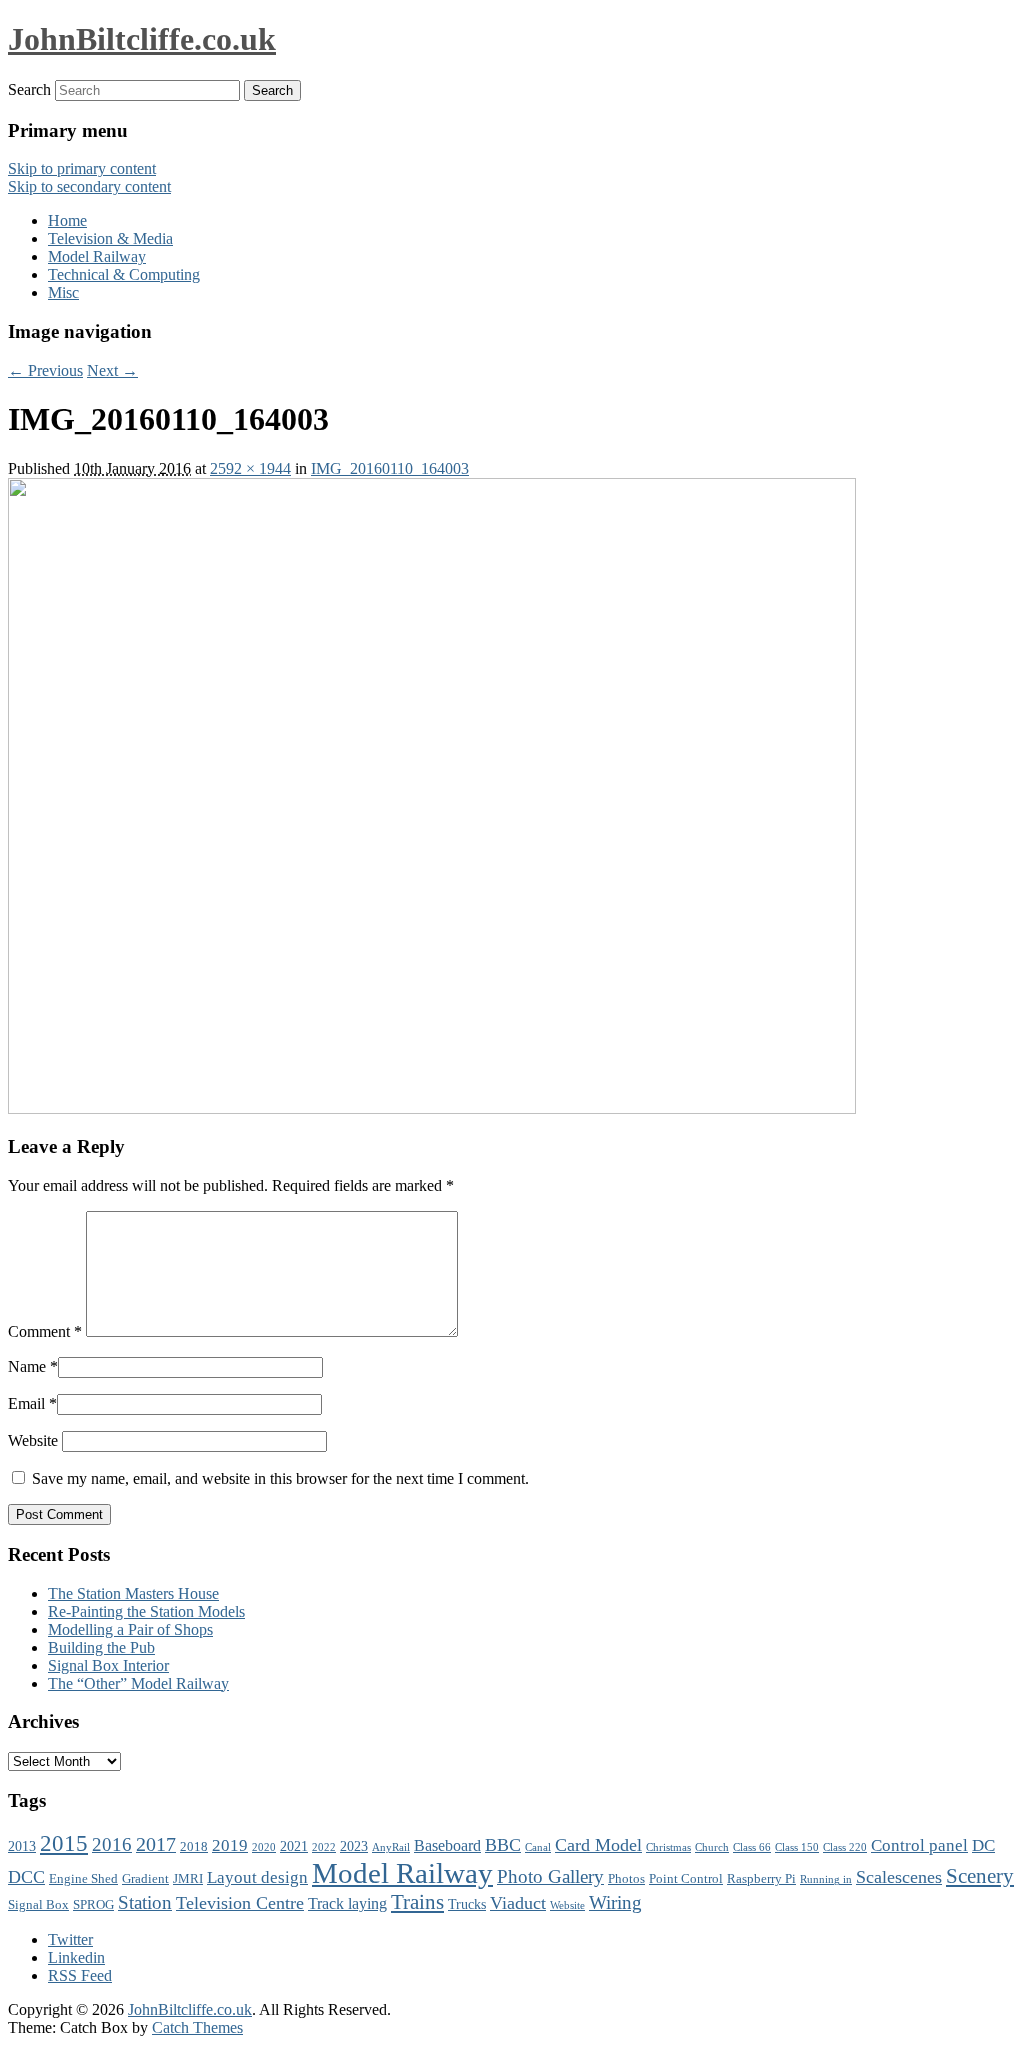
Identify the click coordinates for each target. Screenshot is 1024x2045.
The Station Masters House (133, 1593)
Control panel (919, 1845)
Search (29, 89)
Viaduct (518, 1903)
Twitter (70, 1939)
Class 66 (752, 1847)
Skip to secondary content (89, 186)
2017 (156, 1844)
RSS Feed (80, 1975)
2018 (194, 1847)
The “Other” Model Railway (138, 1683)
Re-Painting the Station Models (146, 1611)
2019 (230, 1845)
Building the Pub (101, 1647)
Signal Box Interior (108, 1665)
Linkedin (76, 1957)
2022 (324, 1847)
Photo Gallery (550, 1876)
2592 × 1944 (250, 468)
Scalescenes (899, 1877)
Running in (826, 1879)
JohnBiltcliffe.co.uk (142, 39)
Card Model (598, 1845)
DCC (26, 1877)
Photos (626, 1879)
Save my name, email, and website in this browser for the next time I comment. (280, 1478)
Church (712, 1847)
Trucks (467, 1904)
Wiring (615, 1902)
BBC (503, 1845)
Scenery (980, 1876)
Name (27, 1366)
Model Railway (97, 256)
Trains (417, 1902)
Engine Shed (83, 1879)
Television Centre (240, 1903)
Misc (63, 292)
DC (983, 1845)
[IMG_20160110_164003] (432, 1108)
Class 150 (797, 1847)
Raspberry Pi (761, 1879)
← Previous (45, 370)
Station (145, 1902)
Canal (538, 1847)
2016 (112, 1844)
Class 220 (845, 1847)
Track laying (347, 1903)
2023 (354, 1846)
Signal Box (38, 1905)
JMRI (188, 1879)
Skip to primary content (82, 168)
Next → (112, 370)
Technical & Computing (124, 274)
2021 (294, 1846)
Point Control (686, 1879)
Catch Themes (197, 2027)
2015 (64, 1843)
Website (33, 1440)
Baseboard (447, 1845)
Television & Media (110, 238)
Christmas (668, 1847)
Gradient (145, 1879)
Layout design (257, 1877)
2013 (22, 1846)
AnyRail (391, 1847)
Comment (45, 1331)
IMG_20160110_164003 (390, 468)
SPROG (93, 1905)
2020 (264, 1847)
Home (67, 220)
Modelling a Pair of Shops (130, 1629)
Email (26, 1403)
